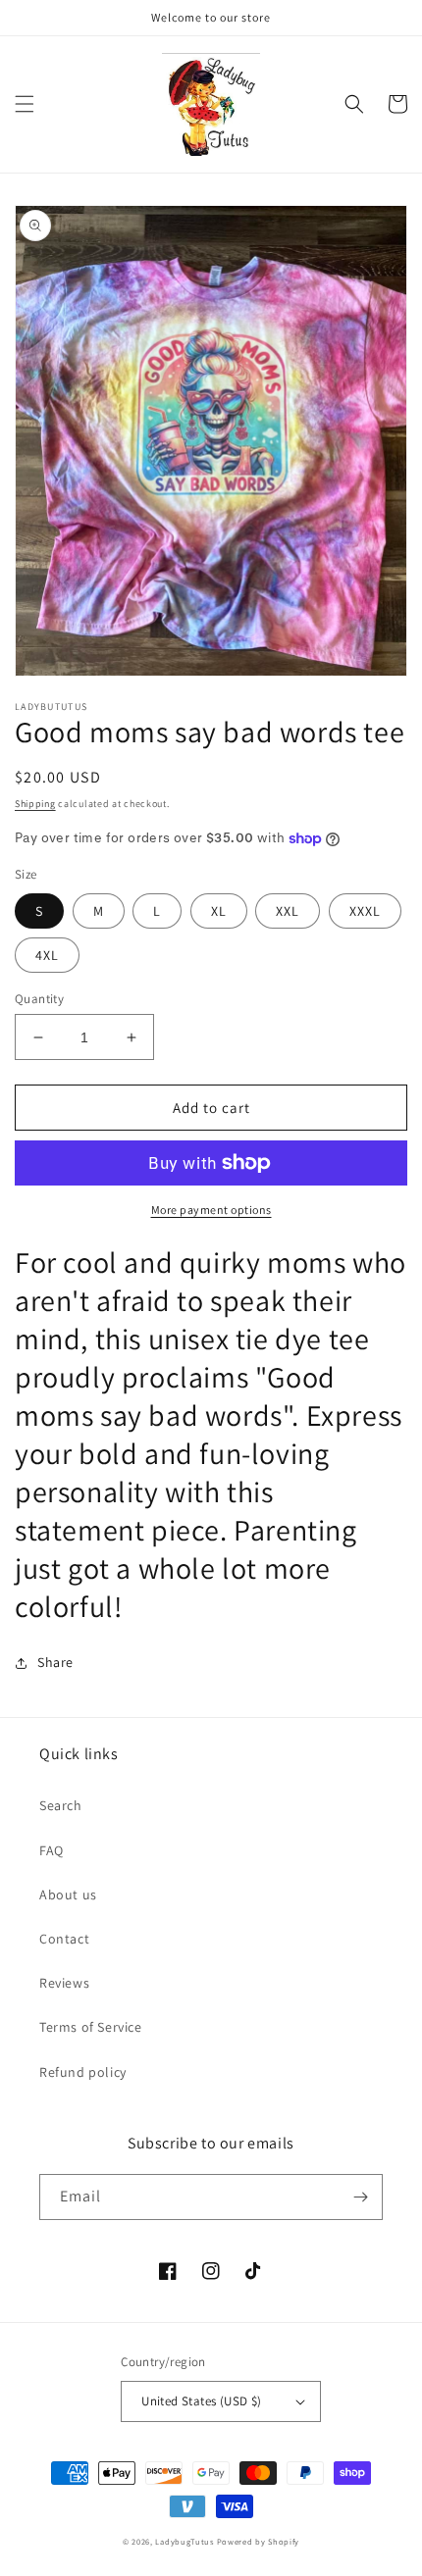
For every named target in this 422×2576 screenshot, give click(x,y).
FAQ (52, 1850)
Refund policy (83, 2072)
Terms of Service (91, 2027)
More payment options (211, 1210)
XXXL (365, 911)
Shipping (35, 804)
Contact (64, 1939)
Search (61, 1805)
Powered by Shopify (259, 2541)
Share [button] (55, 1662)
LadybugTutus (184, 2541)
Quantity (39, 999)
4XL (47, 955)
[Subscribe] (360, 2197)
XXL (288, 911)
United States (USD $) (201, 2401)
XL (219, 911)
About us (68, 1894)
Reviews (64, 1983)
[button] (25, 104)
